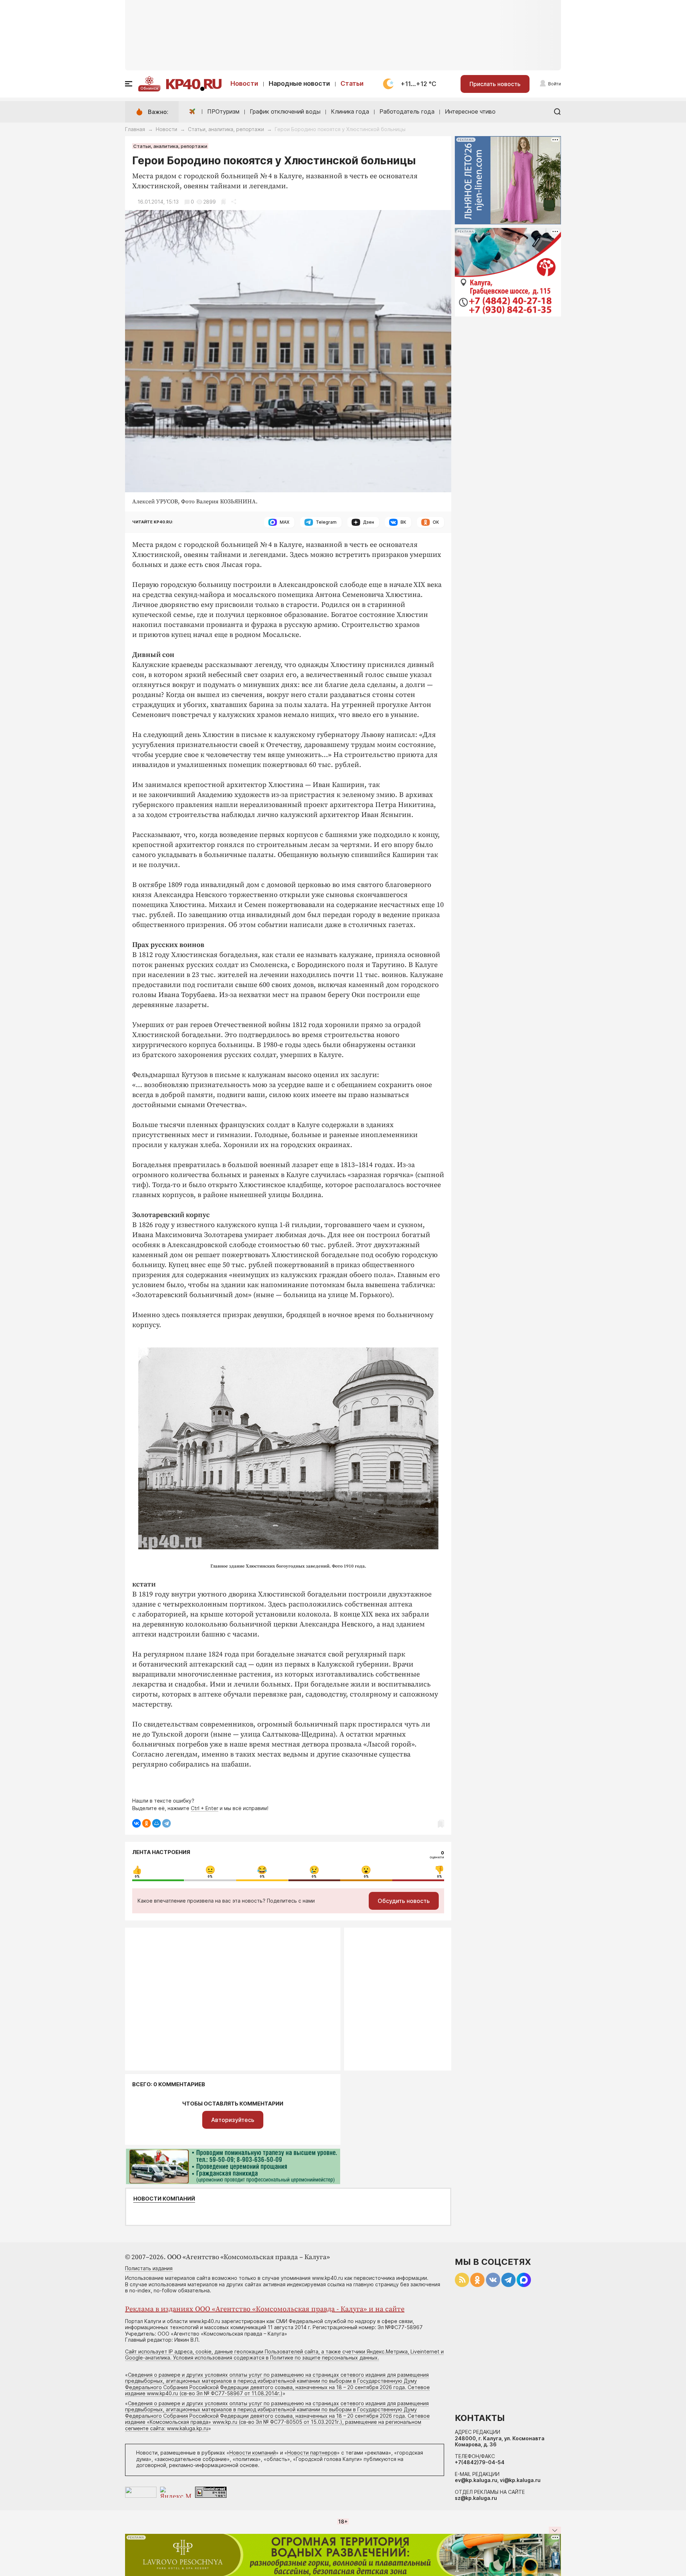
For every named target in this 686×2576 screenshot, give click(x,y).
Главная (135, 129)
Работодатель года (407, 111)
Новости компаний (164, 2199)
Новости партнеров (312, 2453)
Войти (555, 84)
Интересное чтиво (470, 111)
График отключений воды (285, 111)
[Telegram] (166, 1823)
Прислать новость (495, 84)
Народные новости (299, 83)
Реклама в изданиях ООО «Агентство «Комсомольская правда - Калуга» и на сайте (265, 2309)
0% (137, 1877)
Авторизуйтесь (233, 2120)
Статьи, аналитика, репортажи (226, 129)
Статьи (352, 83)
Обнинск (149, 88)
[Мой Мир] (156, 1823)
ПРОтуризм (223, 111)
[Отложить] (223, 202)
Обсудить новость (404, 1901)
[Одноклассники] (146, 1823)
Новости (244, 83)
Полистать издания (149, 2268)
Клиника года (350, 111)
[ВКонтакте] (136, 1823)
